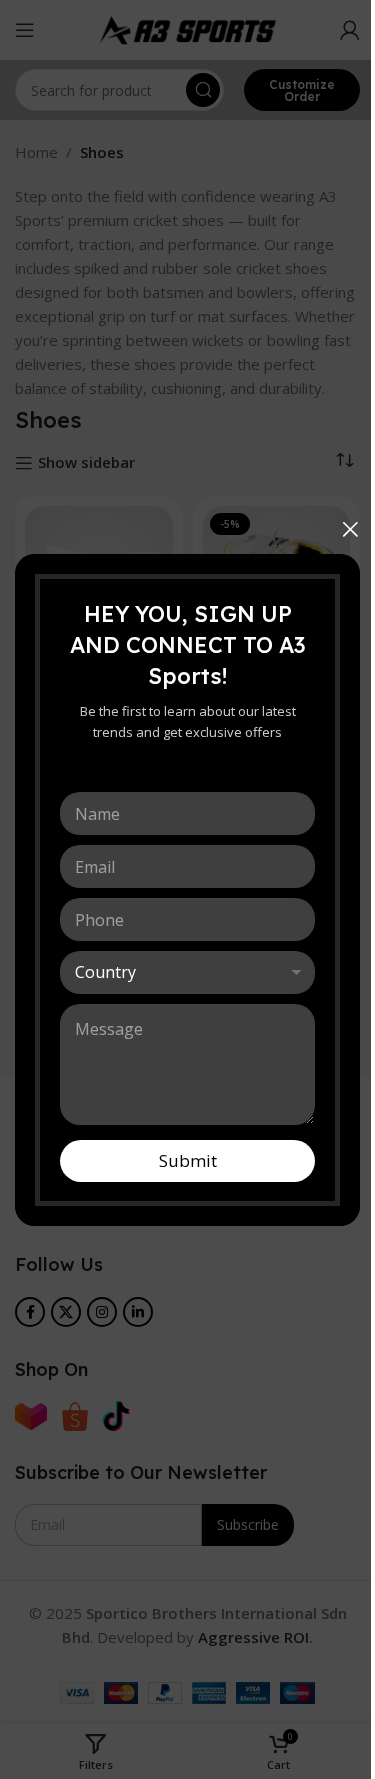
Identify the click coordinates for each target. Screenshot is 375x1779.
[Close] (350, 529)
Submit (188, 1160)
